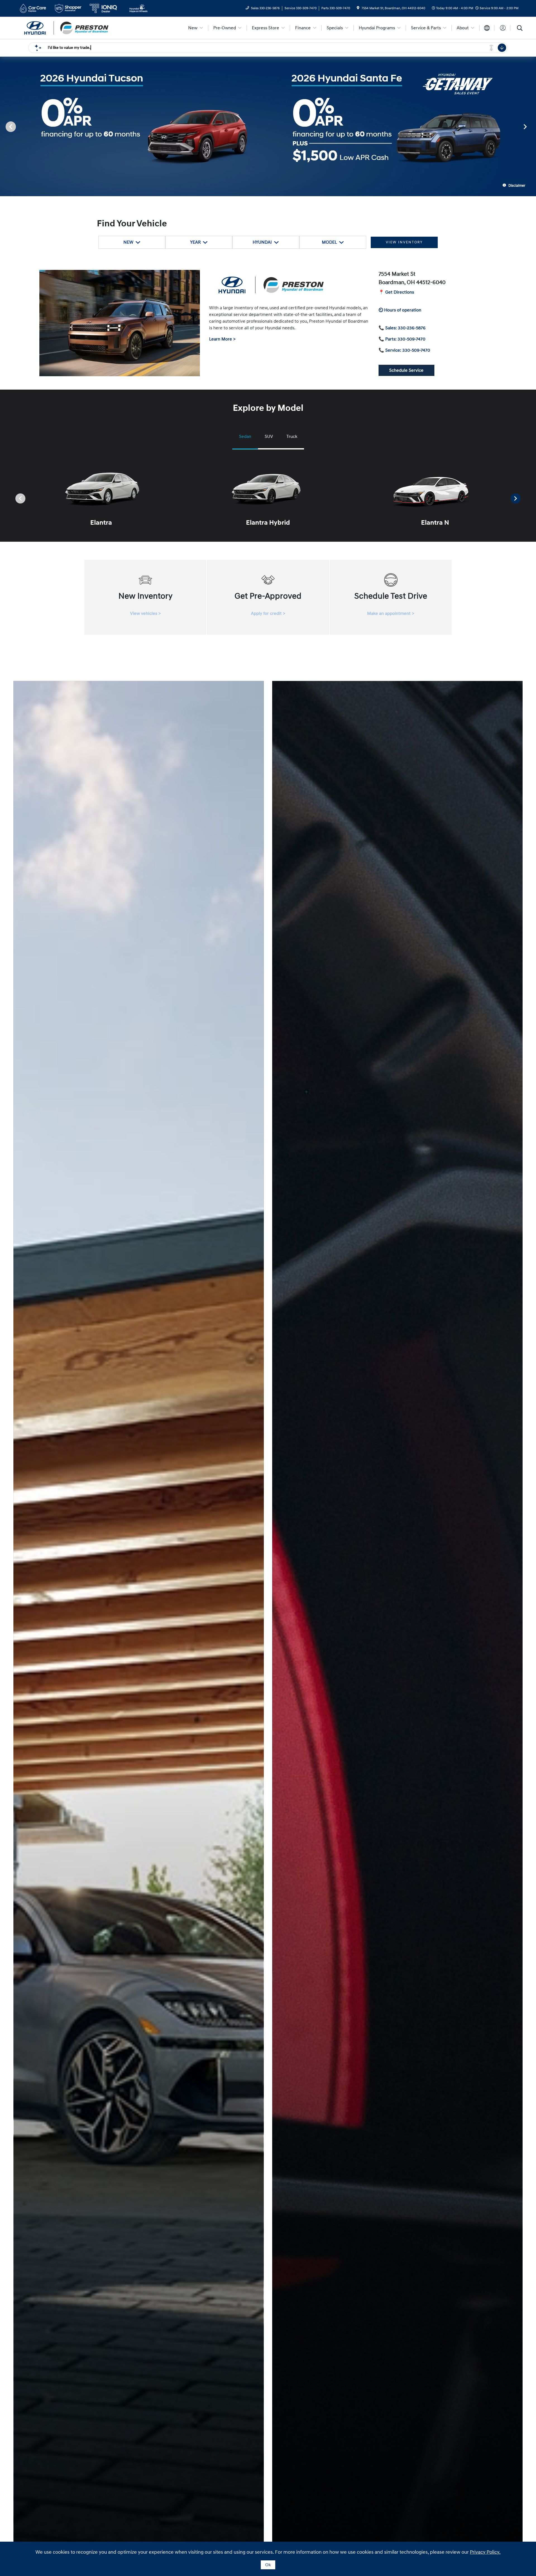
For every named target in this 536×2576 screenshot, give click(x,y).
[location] (358, 8)
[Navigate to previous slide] (4, 126)
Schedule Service (406, 370)
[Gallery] (268, 126)
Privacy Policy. (485, 2552)
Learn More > (222, 339)
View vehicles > (145, 613)
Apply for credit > (268, 613)
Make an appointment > (391, 613)
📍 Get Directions (396, 292)
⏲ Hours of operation (400, 310)
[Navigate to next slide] (532, 126)
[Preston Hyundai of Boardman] (66, 28)
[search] (520, 29)
